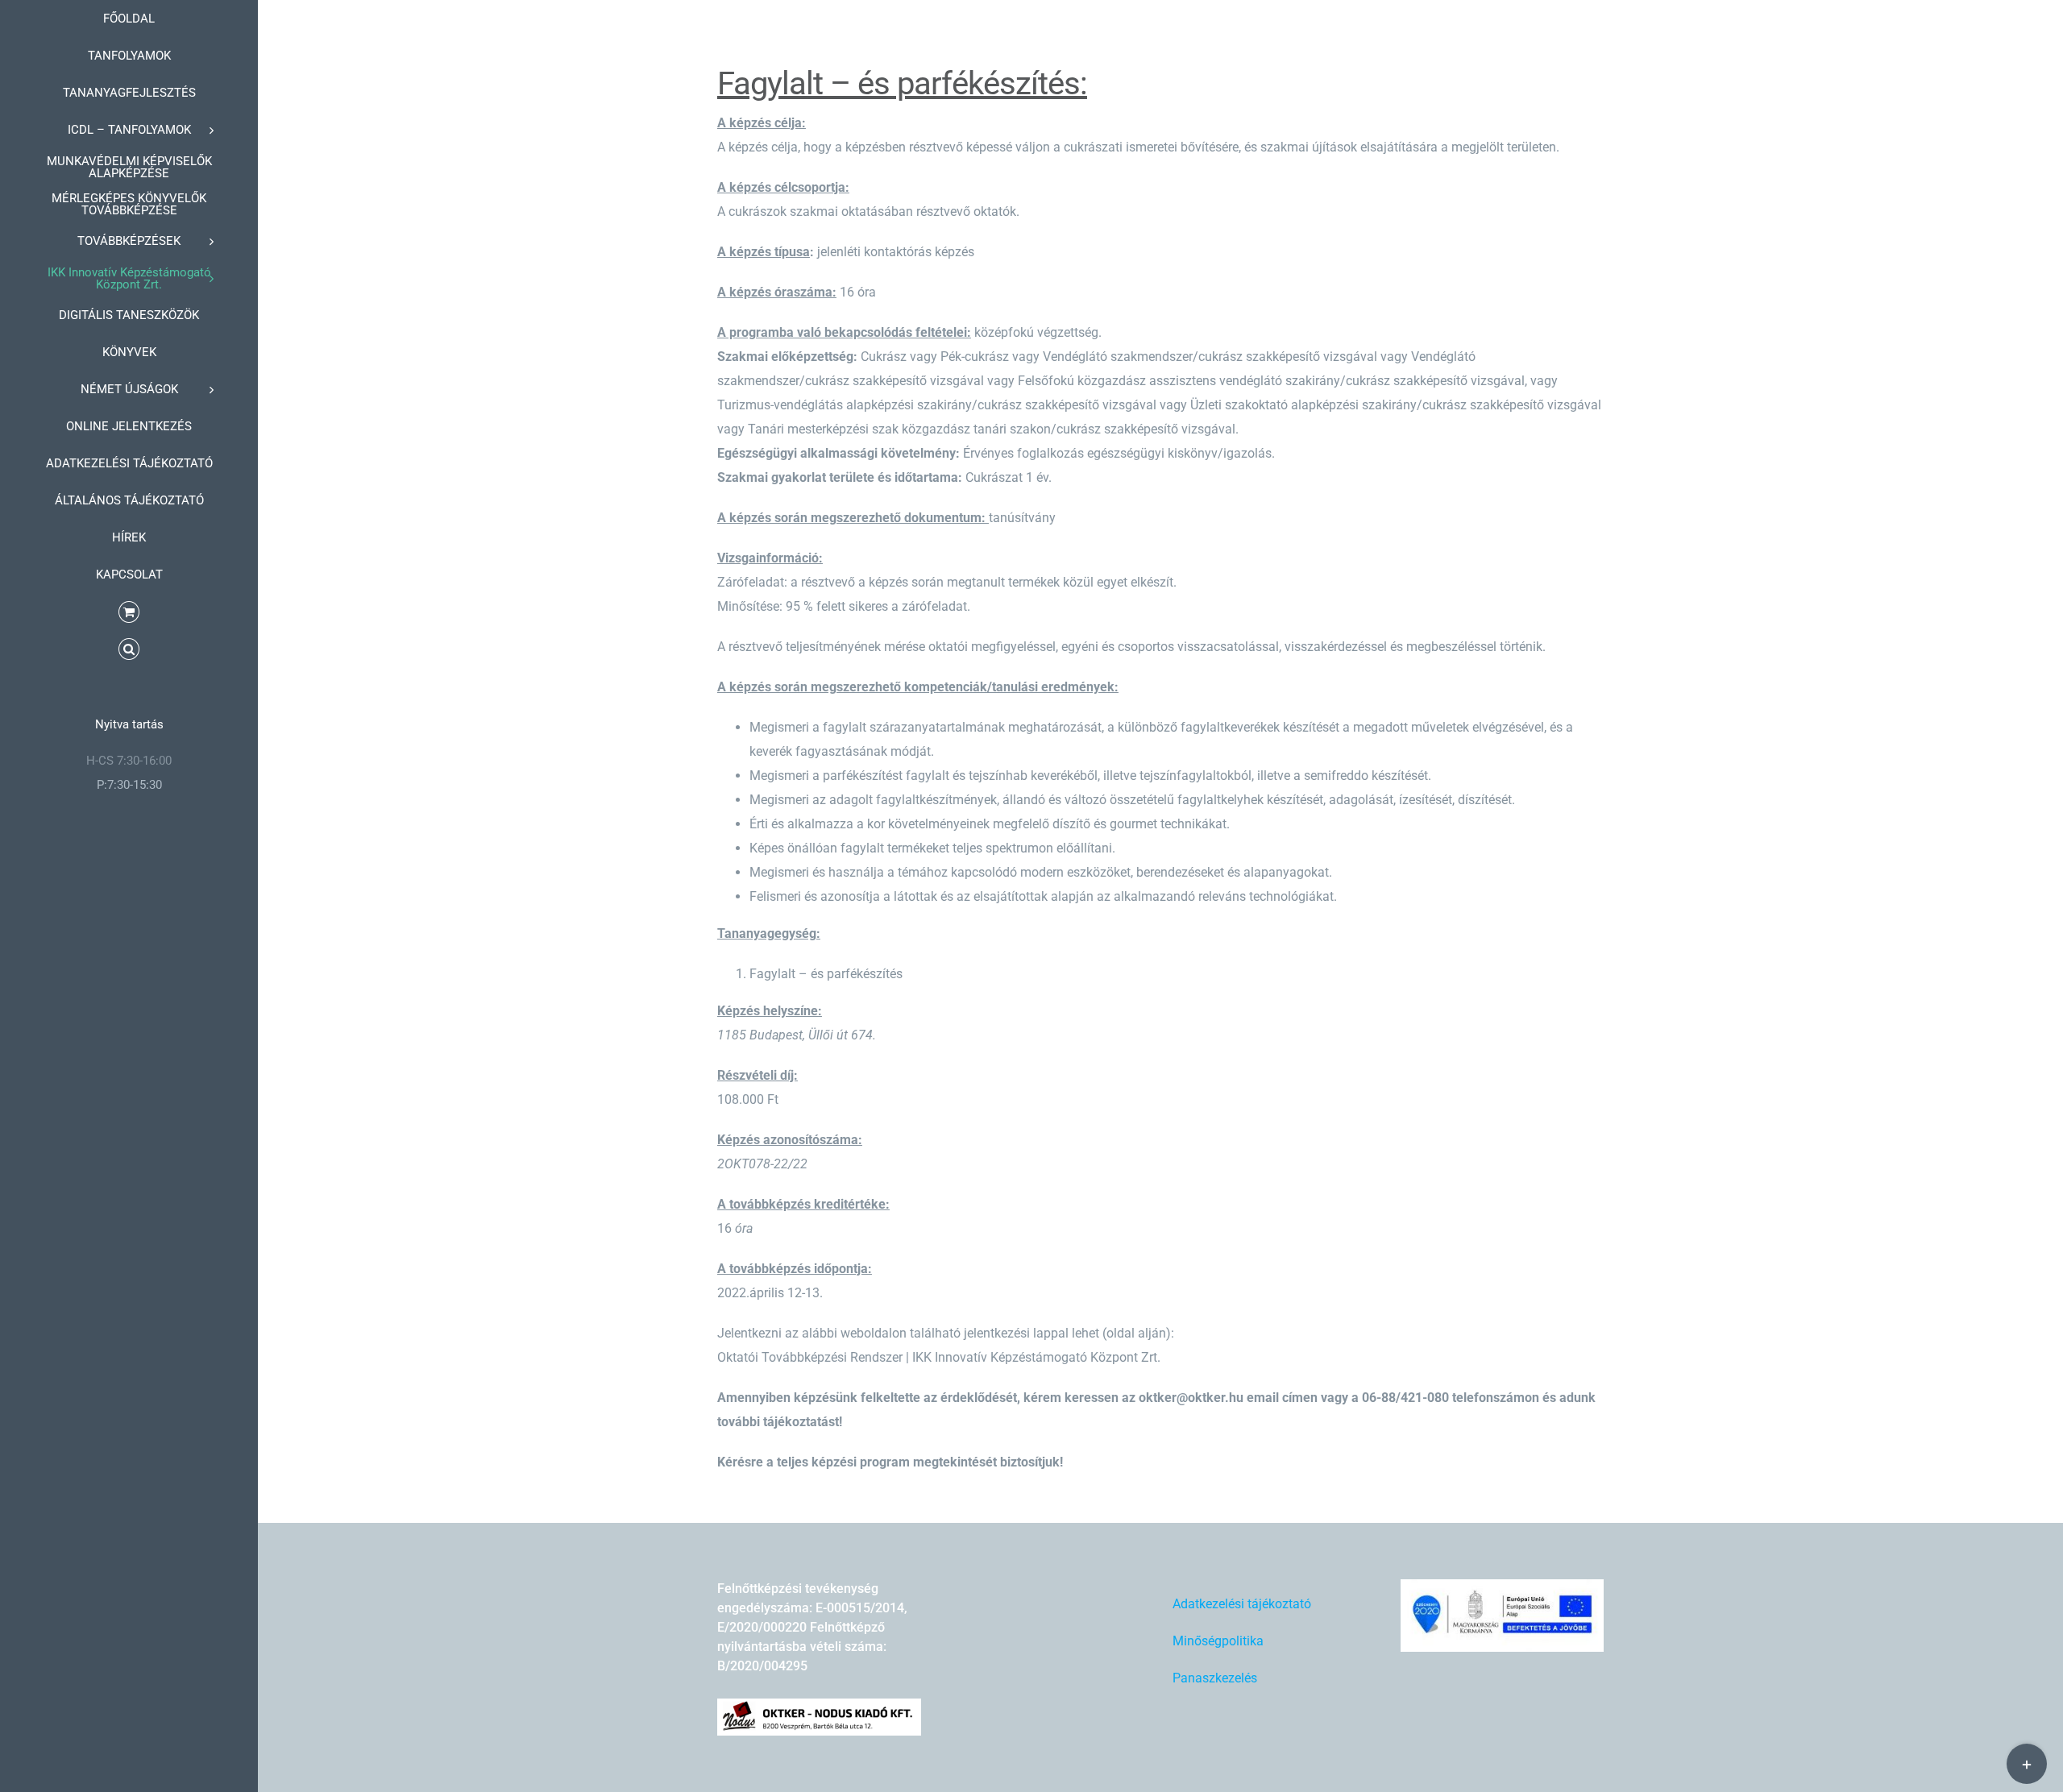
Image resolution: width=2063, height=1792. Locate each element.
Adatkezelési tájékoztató (1242, 1604)
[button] (129, 649)
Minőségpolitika (1218, 1641)
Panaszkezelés (1215, 1678)
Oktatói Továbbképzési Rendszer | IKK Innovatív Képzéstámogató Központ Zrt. (939, 1357)
